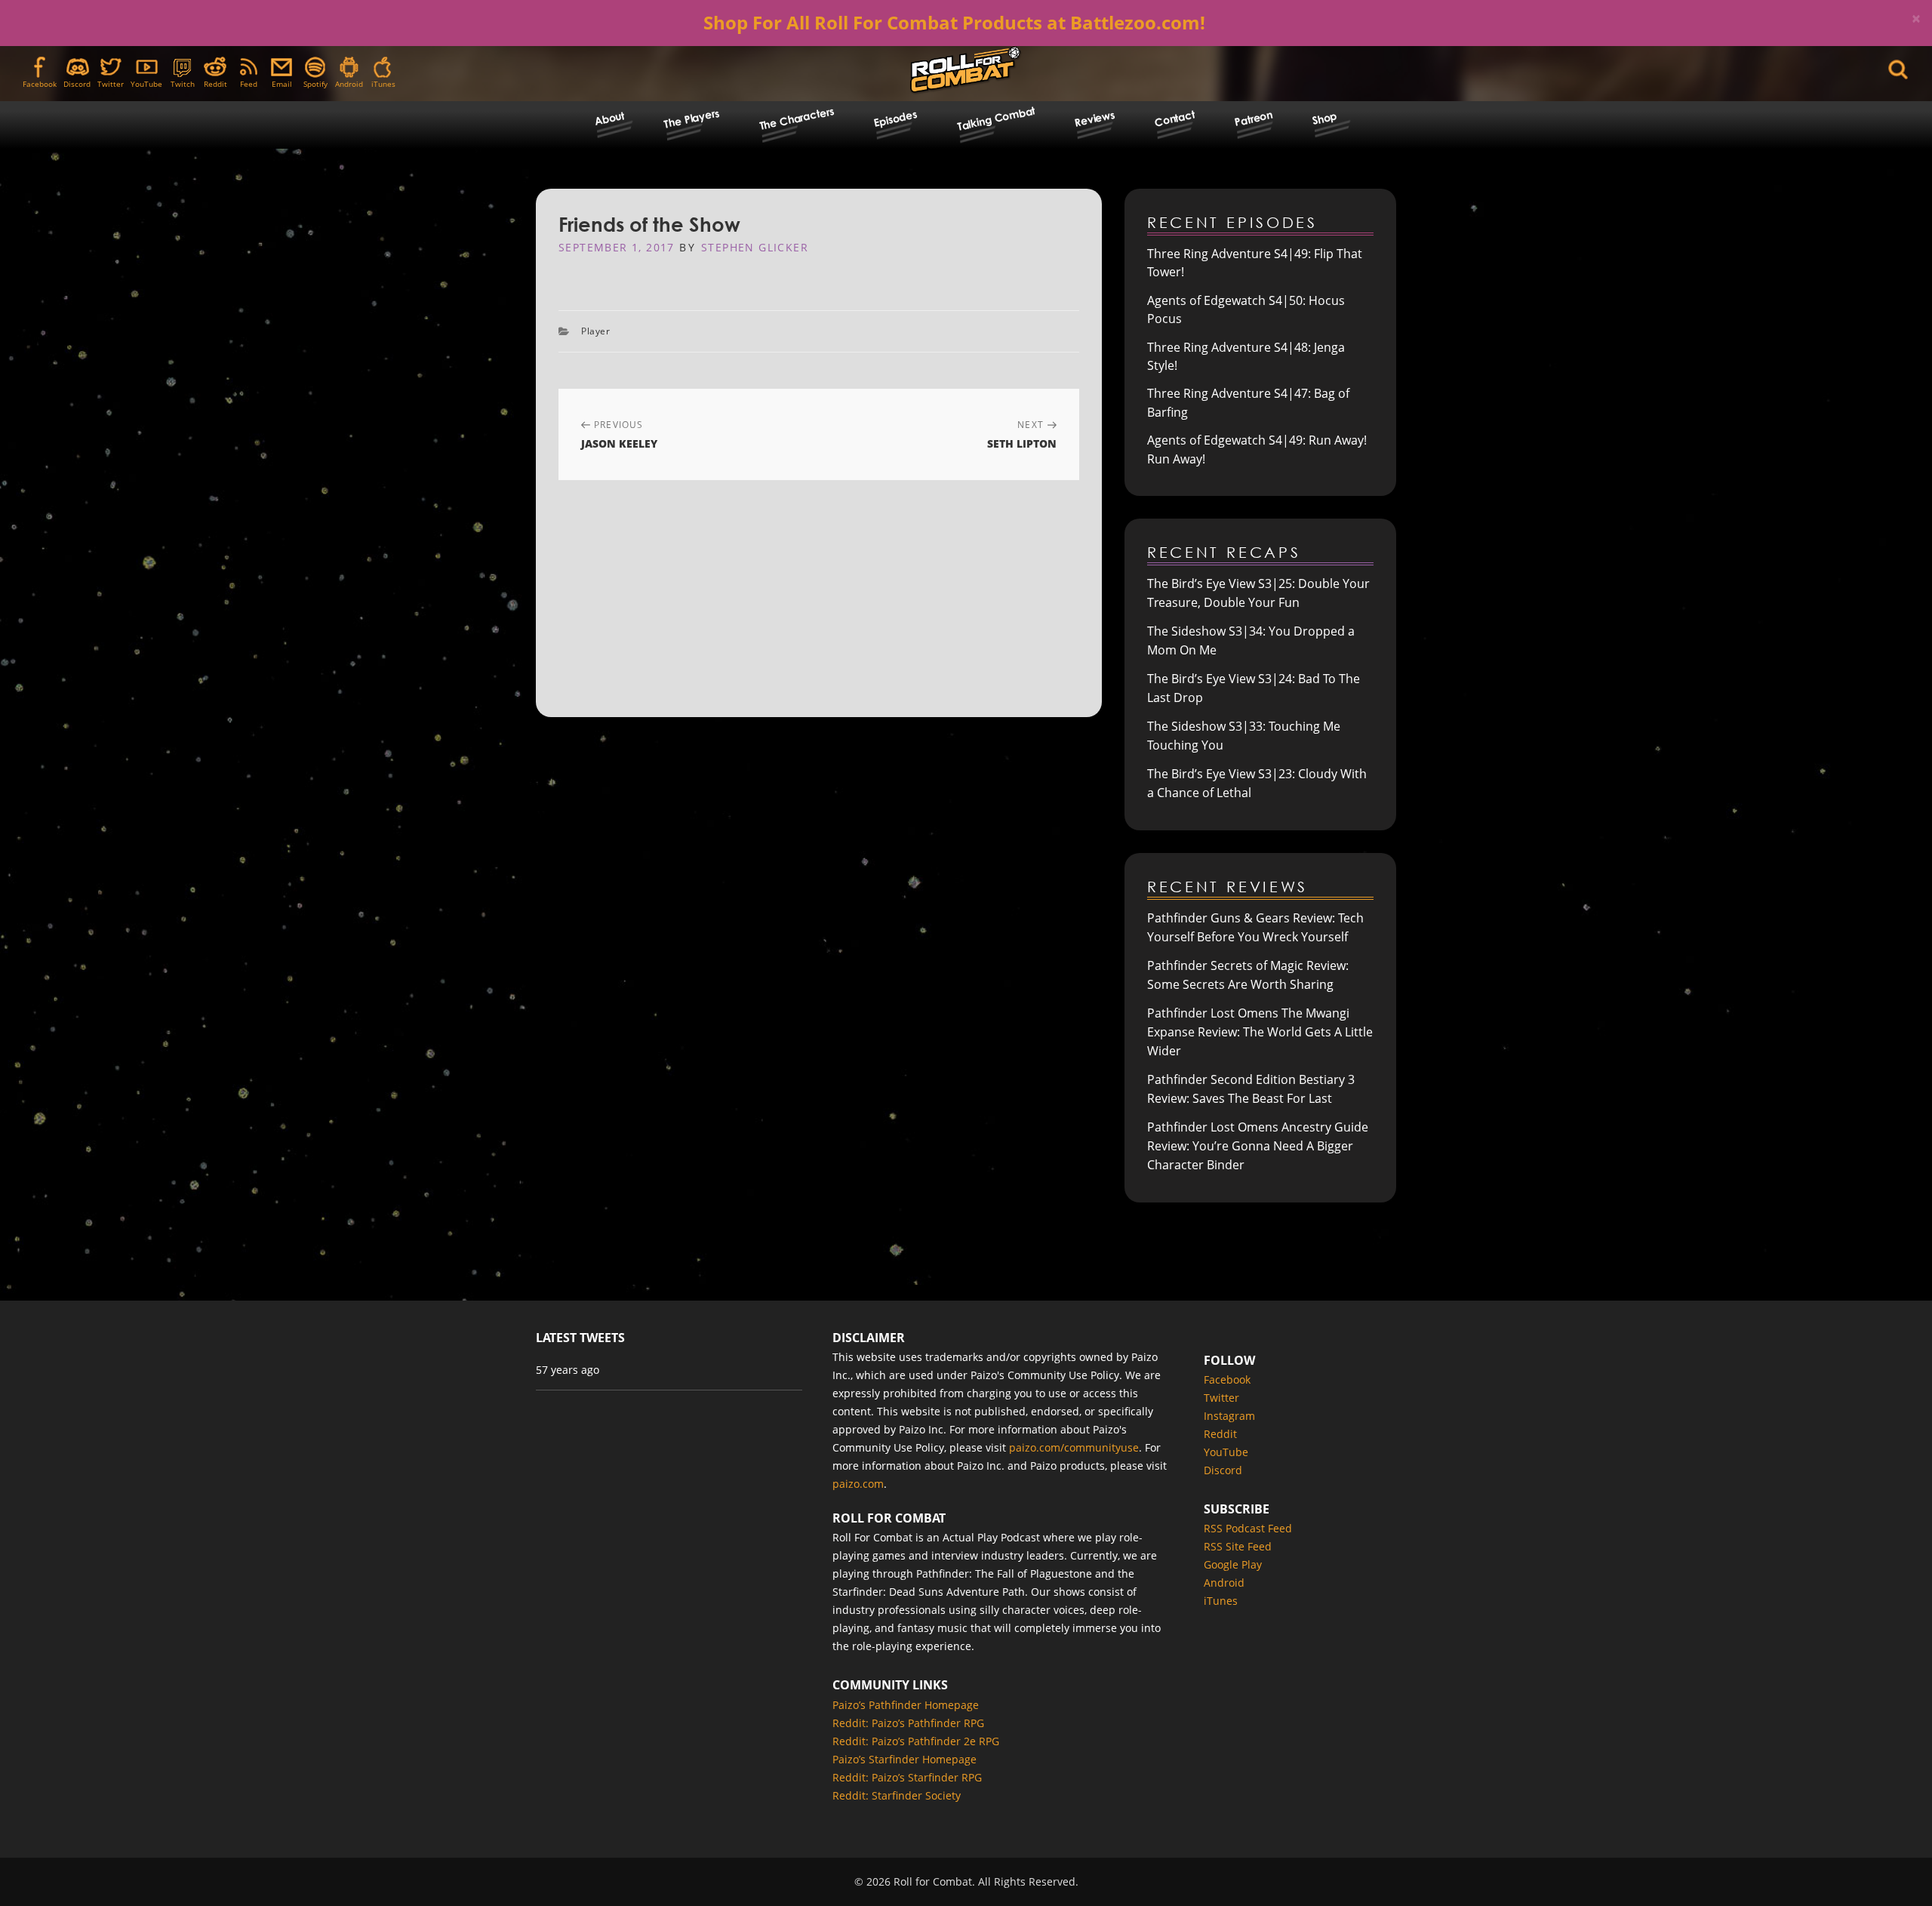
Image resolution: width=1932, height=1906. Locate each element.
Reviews (1095, 119)
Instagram (1229, 1416)
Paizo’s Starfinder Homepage (904, 1759)
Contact (1175, 119)
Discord (77, 84)
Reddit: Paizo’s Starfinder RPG (907, 1777)
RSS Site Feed (1238, 1546)
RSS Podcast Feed (1248, 1528)
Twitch (183, 84)
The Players (691, 119)
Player (596, 331)
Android (349, 84)
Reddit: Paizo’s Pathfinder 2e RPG (916, 1741)
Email (282, 84)
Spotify (315, 84)
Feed (249, 84)
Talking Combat (995, 118)
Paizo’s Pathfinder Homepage (906, 1705)
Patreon (1253, 118)
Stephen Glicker (755, 247)
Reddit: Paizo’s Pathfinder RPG (908, 1723)
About (609, 118)
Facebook (40, 84)
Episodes (895, 118)
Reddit (215, 84)
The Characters (796, 118)
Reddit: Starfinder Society (897, 1795)
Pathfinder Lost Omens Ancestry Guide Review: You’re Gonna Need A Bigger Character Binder (1258, 1146)
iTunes (383, 84)
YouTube (146, 84)
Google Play (1233, 1564)
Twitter (111, 84)
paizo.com (858, 1484)
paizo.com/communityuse (1074, 1447)
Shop (1324, 118)
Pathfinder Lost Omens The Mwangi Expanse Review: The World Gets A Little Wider (1260, 1032)
